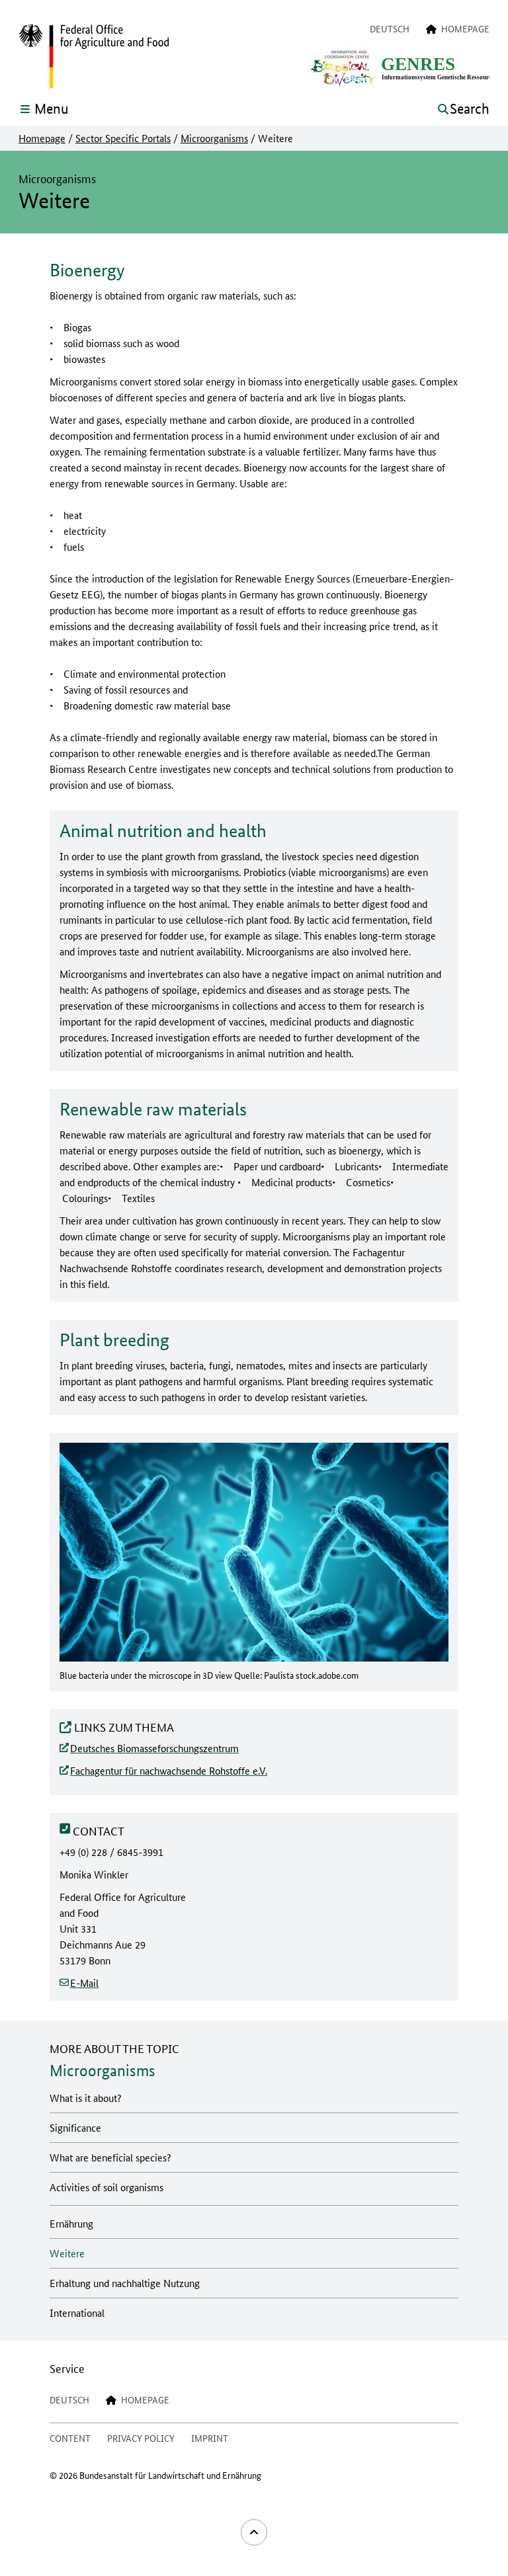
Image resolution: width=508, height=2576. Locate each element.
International (77, 2313)
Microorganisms (214, 138)
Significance (75, 2127)
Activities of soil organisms (106, 2187)
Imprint (210, 2438)
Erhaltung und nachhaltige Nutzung (125, 2283)
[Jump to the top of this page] (254, 2532)
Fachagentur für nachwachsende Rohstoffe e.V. (169, 1770)
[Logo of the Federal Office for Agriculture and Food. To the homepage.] (94, 57)
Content (70, 2438)
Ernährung (71, 2223)
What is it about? (86, 2098)
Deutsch (390, 28)
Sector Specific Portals (123, 138)
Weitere (67, 2253)
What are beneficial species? (110, 2157)
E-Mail (84, 1983)
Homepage (42, 138)
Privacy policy (141, 2438)
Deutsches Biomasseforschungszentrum (154, 1748)
